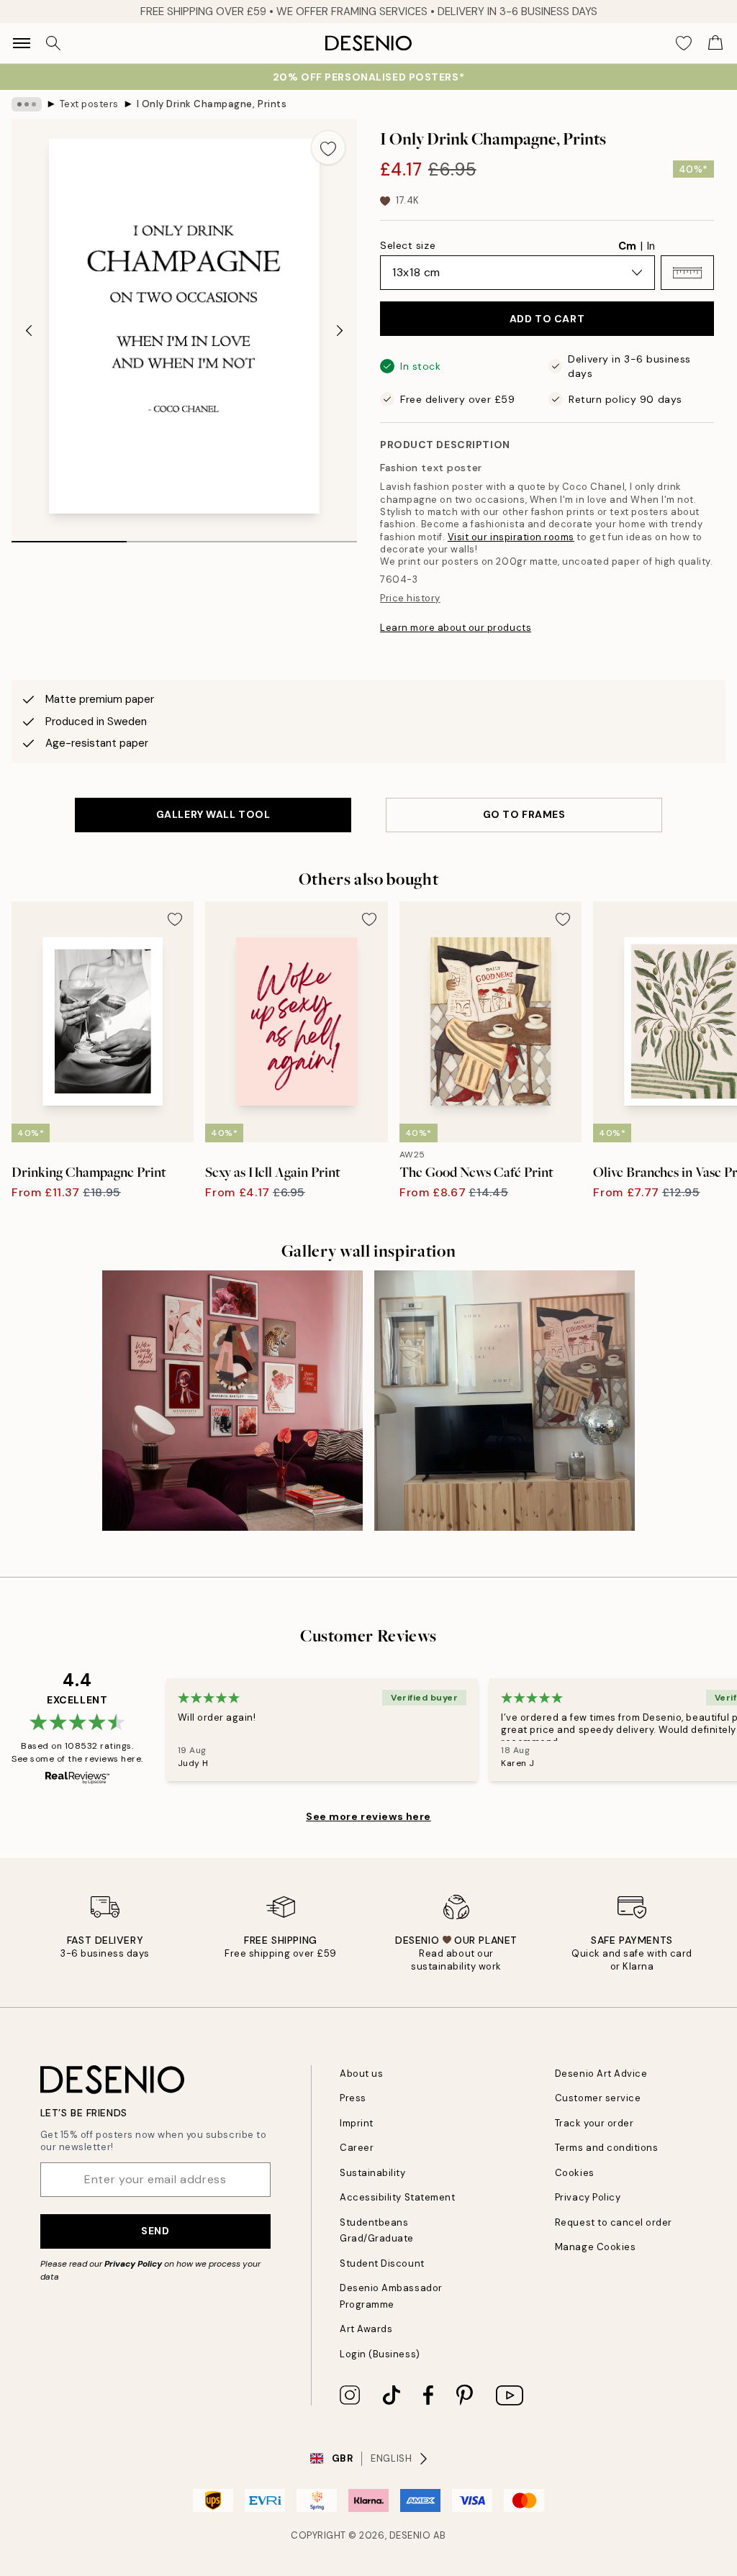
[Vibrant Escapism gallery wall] (232, 1401)
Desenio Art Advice (601, 2074)
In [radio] (651, 246)
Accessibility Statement (397, 2197)
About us (361, 2074)
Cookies (575, 2173)
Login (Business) (380, 2354)
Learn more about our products (456, 628)
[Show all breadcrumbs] (27, 104)
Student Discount (382, 2263)
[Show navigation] (22, 43)
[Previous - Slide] (29, 330)
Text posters (89, 104)
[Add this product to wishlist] (328, 147)
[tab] (69, 537)
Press (353, 2098)
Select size (408, 245)
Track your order (594, 2123)
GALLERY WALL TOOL (213, 814)
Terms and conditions (606, 2148)
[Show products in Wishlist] (684, 43)
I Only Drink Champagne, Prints (212, 104)
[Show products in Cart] (715, 43)
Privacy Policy (133, 2264)
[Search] (53, 43)
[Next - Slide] (340, 330)
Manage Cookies (595, 2247)
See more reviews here (368, 1816)
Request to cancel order (614, 2222)
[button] (687, 273)
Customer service (598, 2098)
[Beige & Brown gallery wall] (505, 1401)
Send (155, 2231)
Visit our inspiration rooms (511, 537)
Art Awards (366, 2329)
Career (357, 2148)
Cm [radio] (627, 246)
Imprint (357, 2123)
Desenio (410, 2535)
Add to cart (547, 319)
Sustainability (372, 2173)
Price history (410, 598)
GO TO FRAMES (524, 814)
